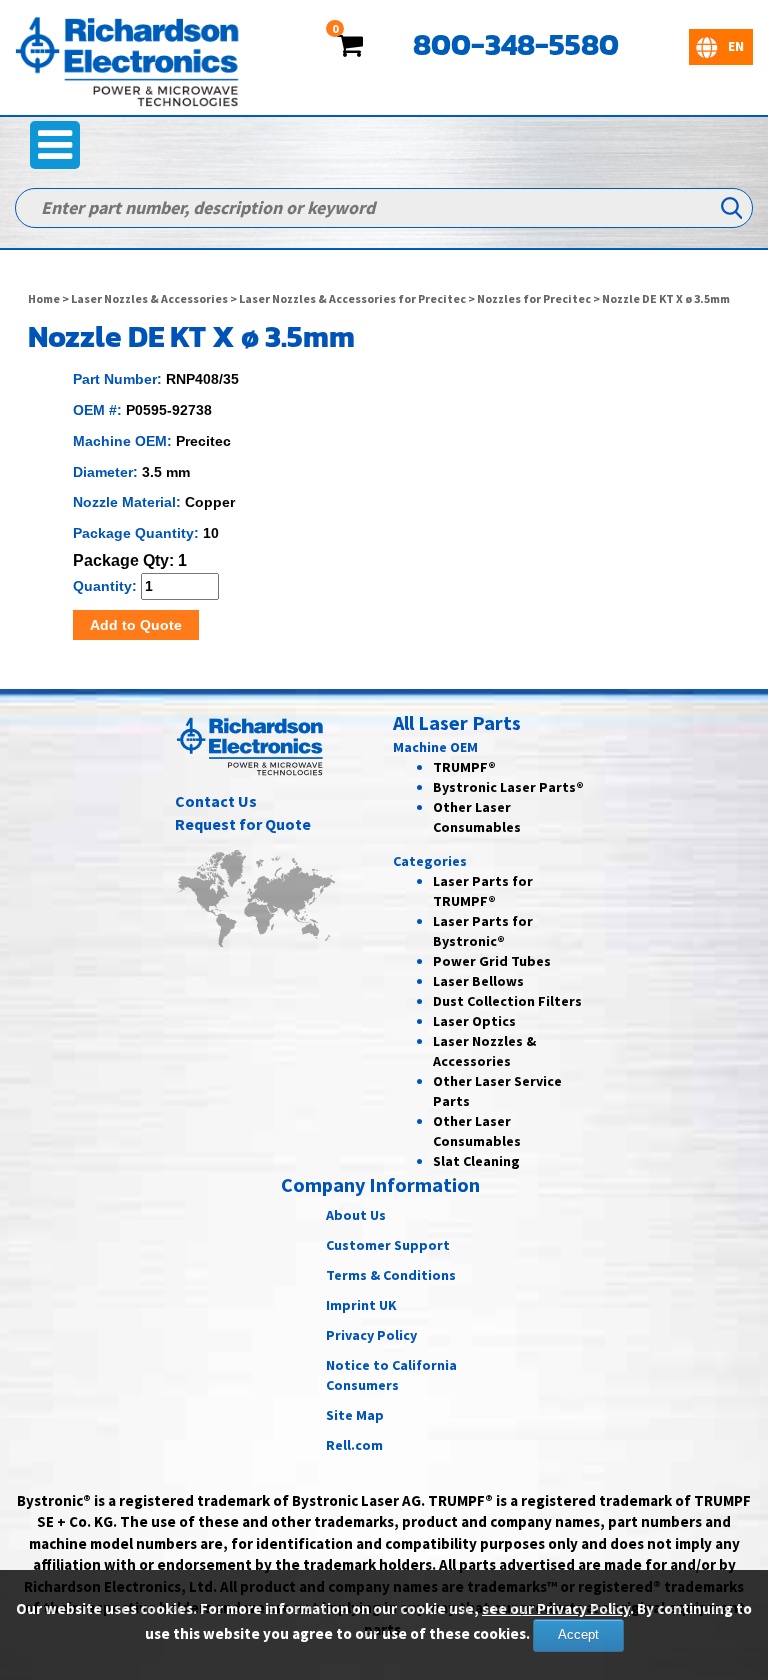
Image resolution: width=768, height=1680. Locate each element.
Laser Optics (474, 1021)
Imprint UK (361, 1305)
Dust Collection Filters (507, 1001)
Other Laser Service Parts (497, 1091)
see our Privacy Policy (556, 1608)
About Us (356, 1215)
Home (44, 298)
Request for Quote (243, 824)
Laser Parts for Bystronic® (483, 931)
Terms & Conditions (391, 1275)
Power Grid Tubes (492, 961)
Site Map (355, 1415)
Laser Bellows (478, 981)
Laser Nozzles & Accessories (149, 298)
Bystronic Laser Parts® (508, 787)
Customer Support (388, 1245)
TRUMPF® (464, 767)
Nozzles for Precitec (534, 298)
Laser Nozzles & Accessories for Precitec (352, 298)
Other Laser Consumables (477, 1131)
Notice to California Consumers (391, 1375)
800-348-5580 (516, 44)
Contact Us (216, 801)
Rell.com (354, 1445)
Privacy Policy (371, 1335)
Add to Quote (136, 625)
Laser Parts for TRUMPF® (483, 891)
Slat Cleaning (476, 1161)
